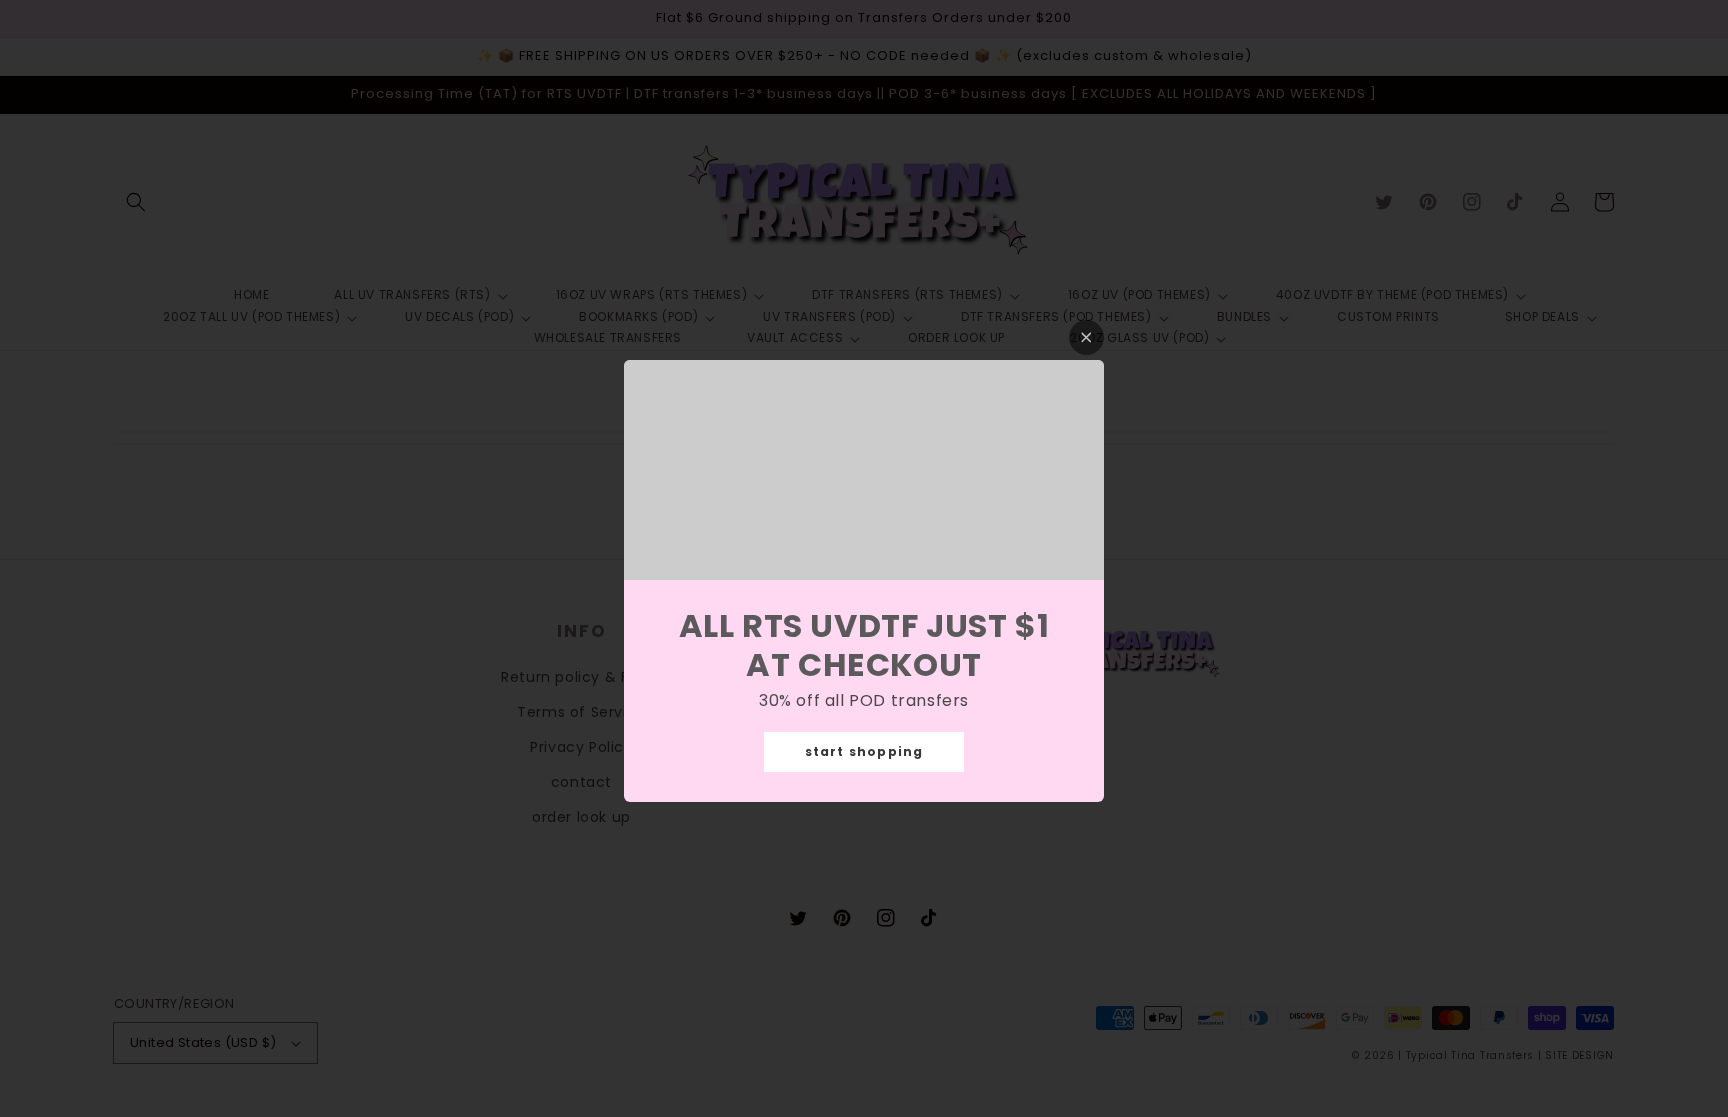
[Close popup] (1086, 337)
